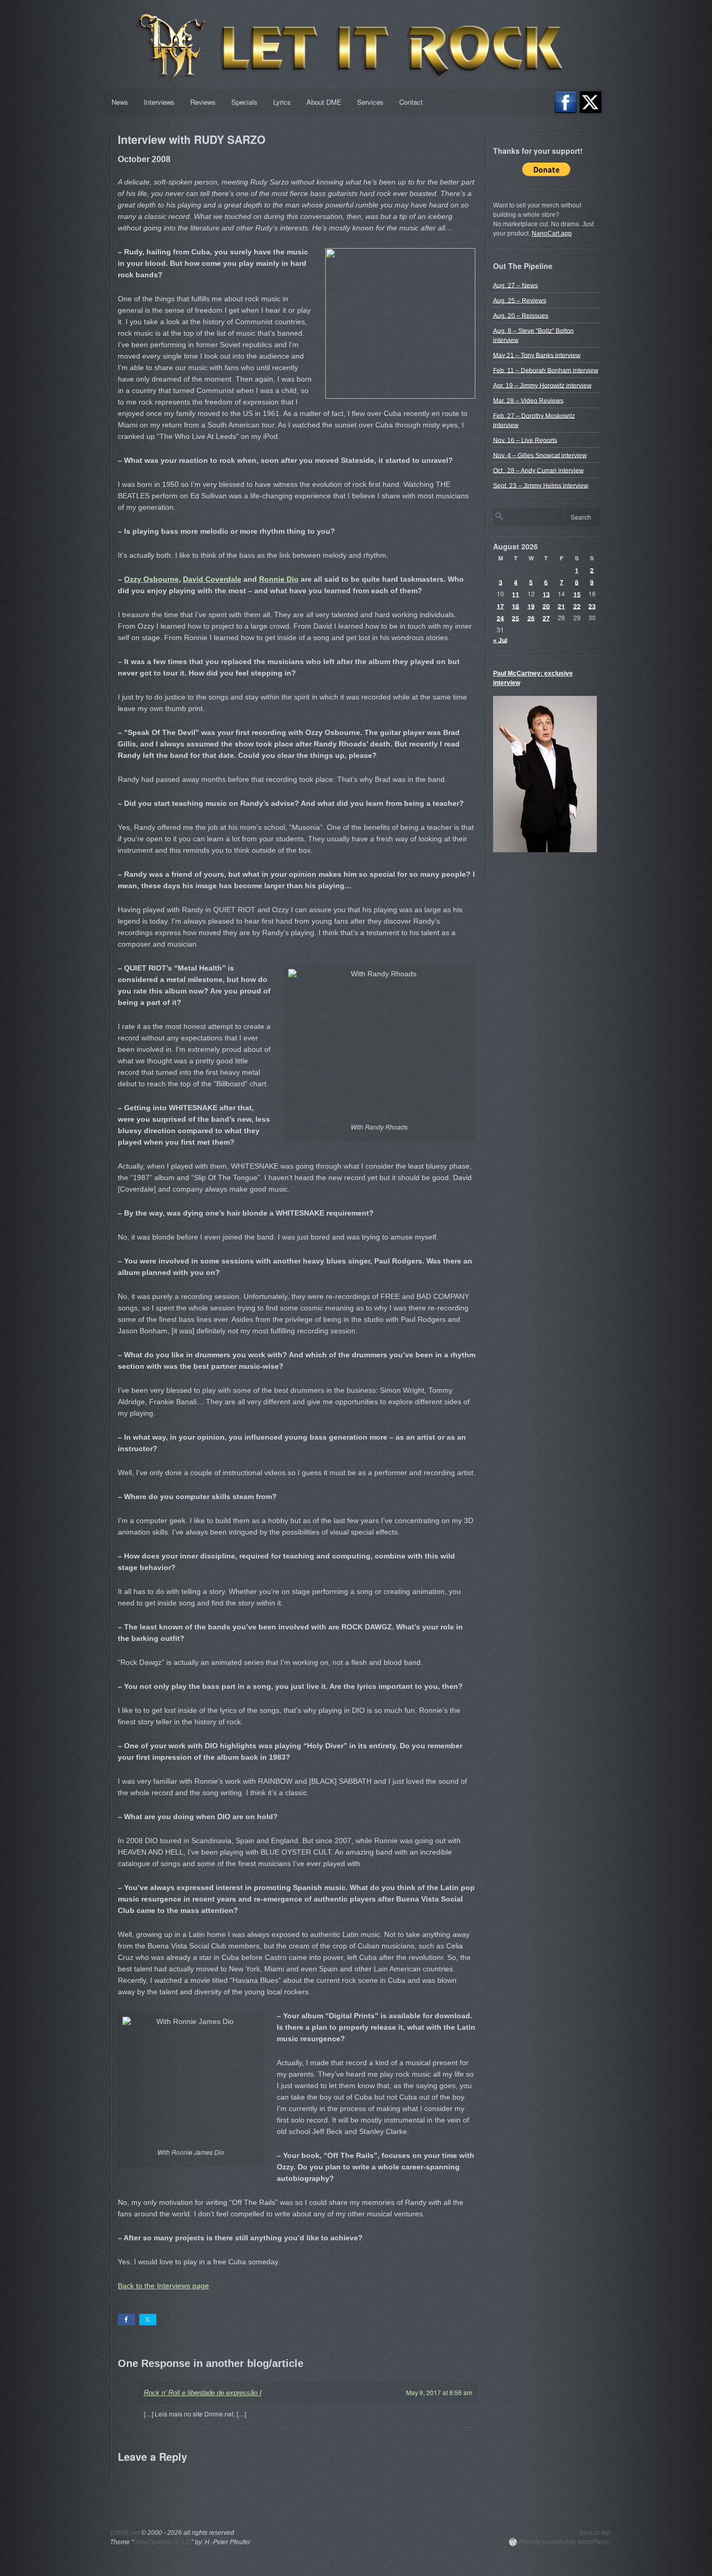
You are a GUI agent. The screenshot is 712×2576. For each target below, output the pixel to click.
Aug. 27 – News (515, 285)
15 (577, 594)
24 (500, 618)
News (120, 102)
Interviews (159, 102)
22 (577, 606)
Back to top (595, 2533)
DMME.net (125, 2533)
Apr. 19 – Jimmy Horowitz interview (542, 385)
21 (561, 606)
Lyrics (282, 102)
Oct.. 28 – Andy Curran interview (538, 470)
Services (370, 102)
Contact (411, 102)
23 (592, 606)
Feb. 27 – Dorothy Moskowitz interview (534, 420)
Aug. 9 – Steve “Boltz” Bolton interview (533, 335)
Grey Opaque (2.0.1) (162, 2542)
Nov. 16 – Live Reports (525, 440)
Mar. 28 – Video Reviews (528, 400)
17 (500, 606)
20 (546, 606)
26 (531, 618)
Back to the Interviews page (163, 2286)
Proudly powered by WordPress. (565, 2542)
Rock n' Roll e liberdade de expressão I (203, 2393)
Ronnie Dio (279, 579)
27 (546, 618)
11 (515, 594)
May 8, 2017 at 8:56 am (439, 2392)
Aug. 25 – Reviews (520, 300)
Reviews (203, 102)
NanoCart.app (552, 234)
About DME (324, 102)
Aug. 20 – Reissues (521, 315)
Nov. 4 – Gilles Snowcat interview (540, 455)
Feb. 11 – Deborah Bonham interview (546, 370)
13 (546, 594)
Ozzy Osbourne (151, 579)
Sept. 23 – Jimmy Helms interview (541, 485)
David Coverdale (212, 579)
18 (515, 606)
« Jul (500, 640)
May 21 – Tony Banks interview (537, 355)
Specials (244, 102)
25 (515, 618)
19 (531, 606)
